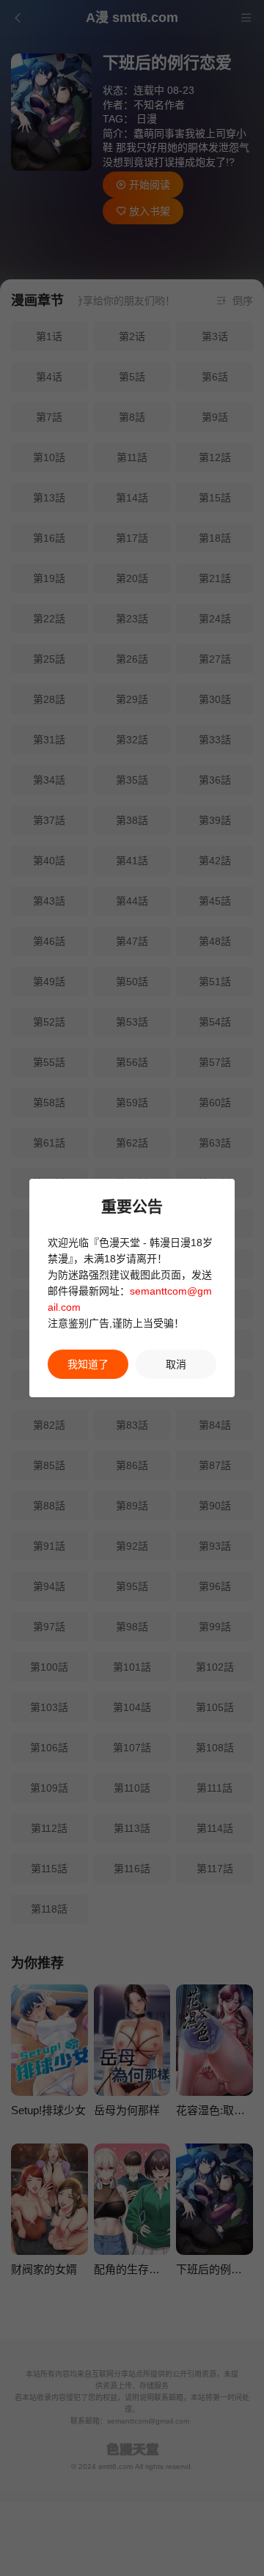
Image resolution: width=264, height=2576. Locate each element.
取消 (176, 1364)
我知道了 (88, 1364)
